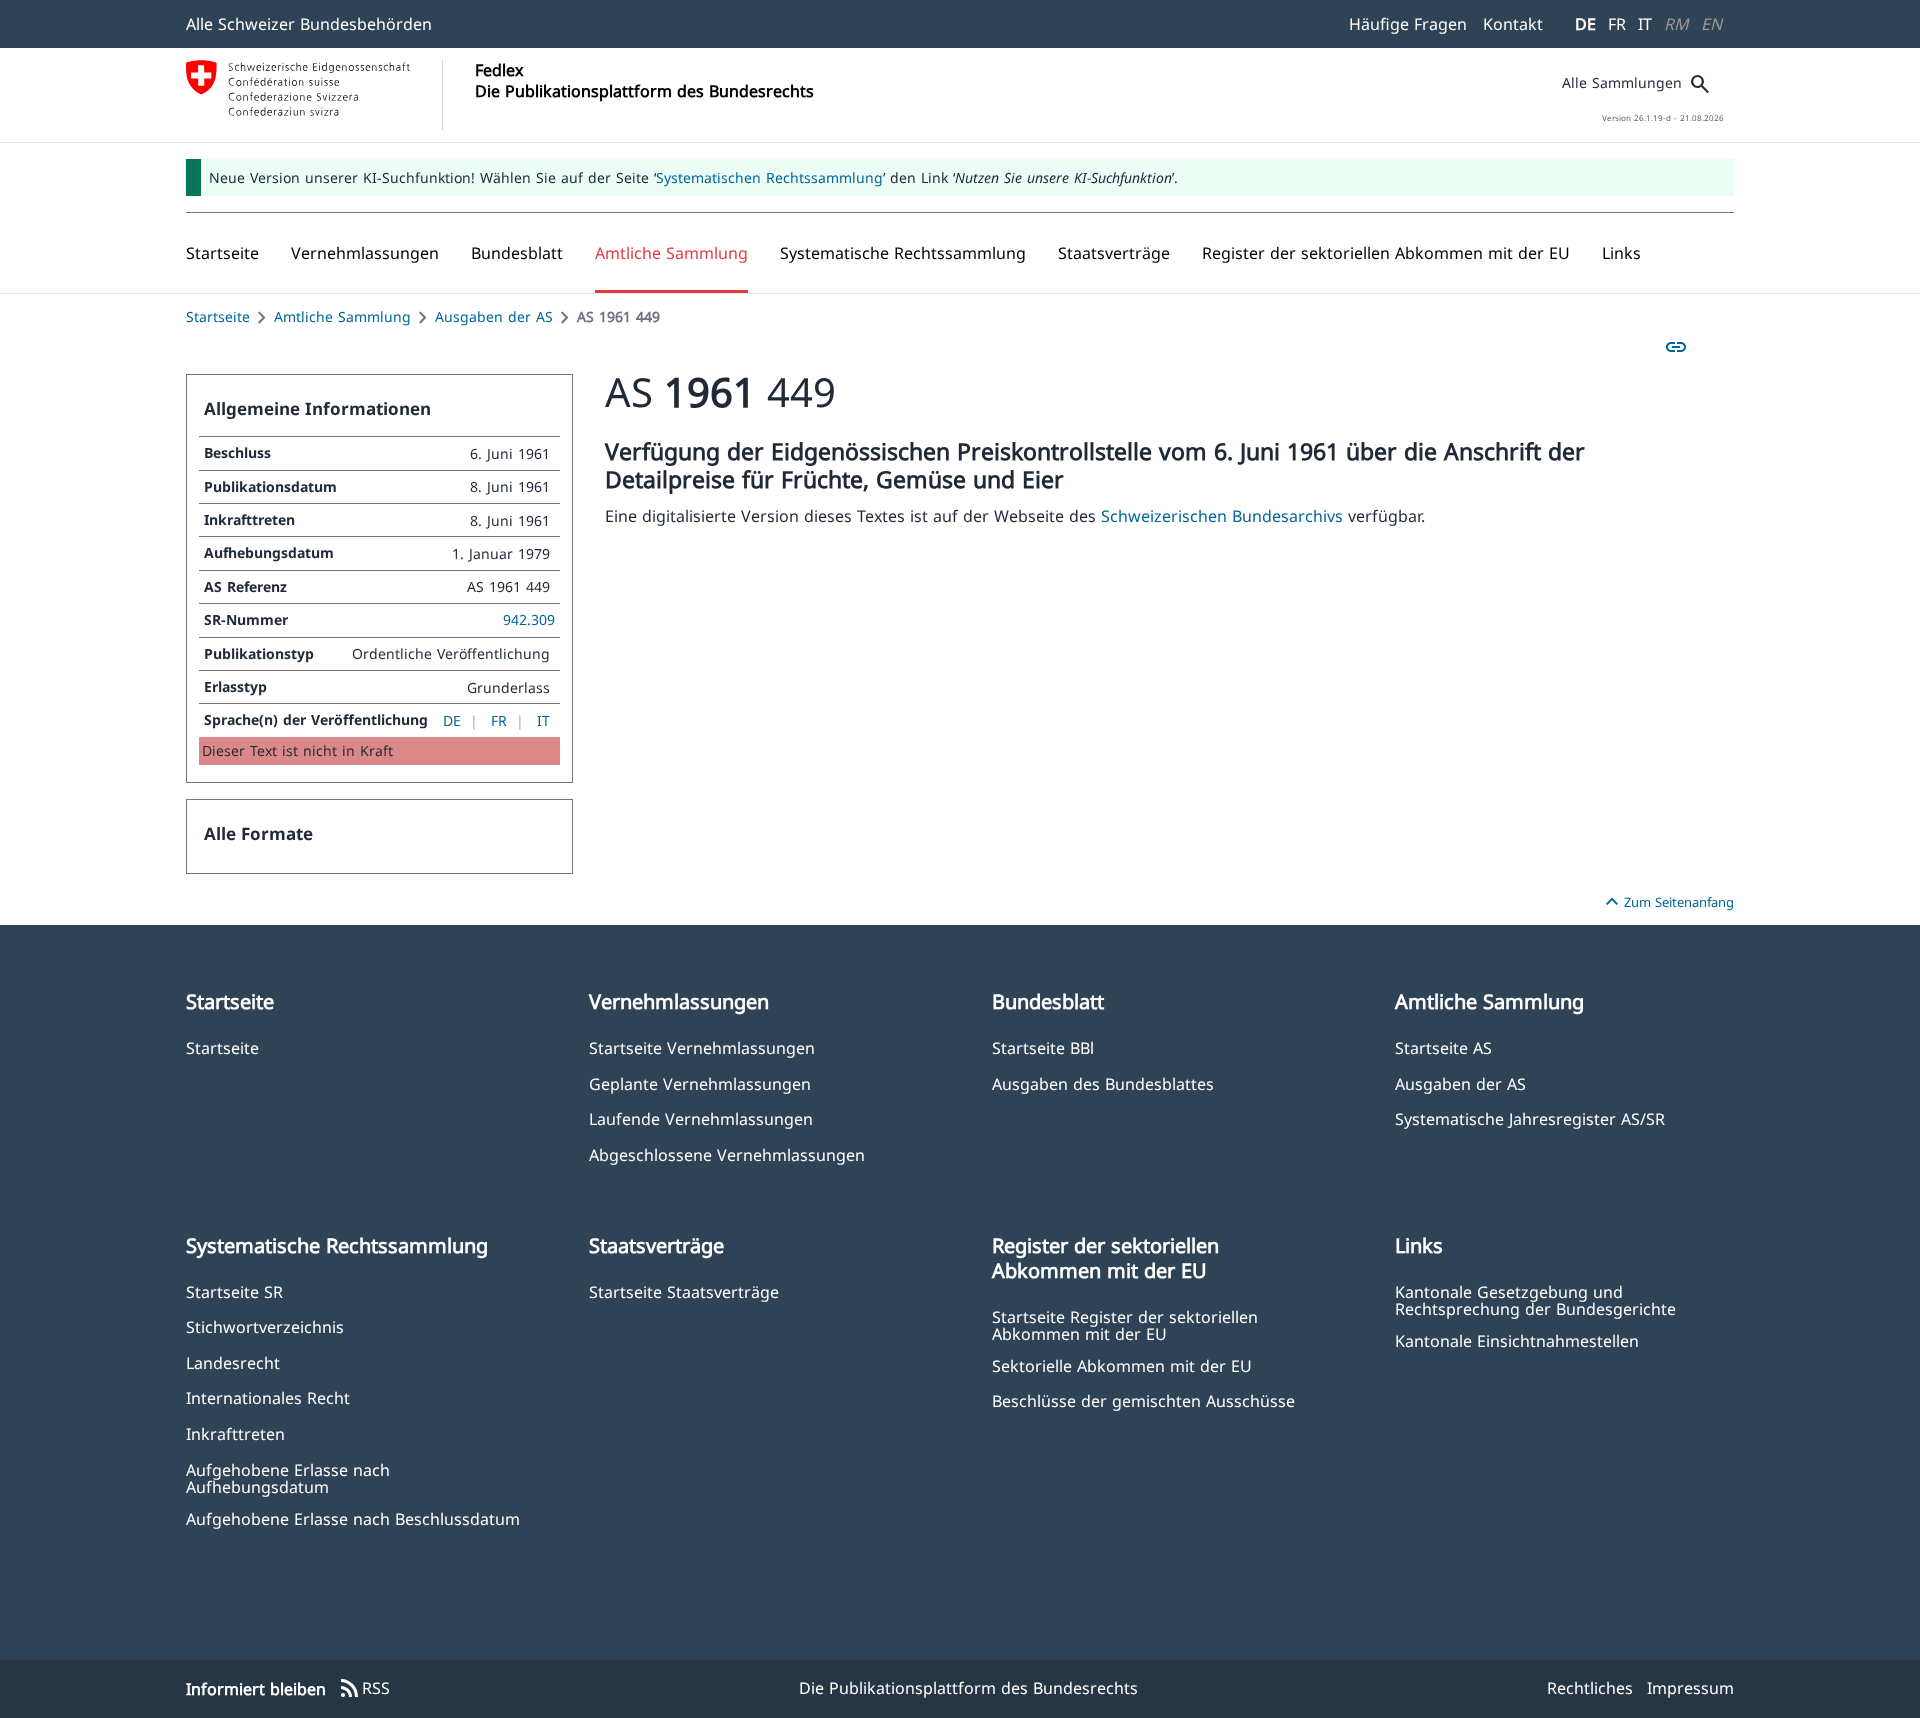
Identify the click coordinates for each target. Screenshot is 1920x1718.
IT (1645, 24)
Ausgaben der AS (494, 316)
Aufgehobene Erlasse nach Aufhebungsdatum (288, 1478)
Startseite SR (234, 1291)
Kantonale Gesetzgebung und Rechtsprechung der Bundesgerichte (1535, 1300)
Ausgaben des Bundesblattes (1103, 1083)
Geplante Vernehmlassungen (700, 1083)
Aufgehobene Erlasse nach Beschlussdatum (353, 1518)
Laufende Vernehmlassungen (701, 1118)
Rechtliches (1590, 1688)
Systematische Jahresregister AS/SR (1530, 1118)
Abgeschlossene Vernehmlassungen (727, 1154)
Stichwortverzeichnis (265, 1326)
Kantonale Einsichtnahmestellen (1517, 1340)
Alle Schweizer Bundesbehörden (309, 24)
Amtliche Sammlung (342, 316)
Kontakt (1513, 24)
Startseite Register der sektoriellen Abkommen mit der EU (1125, 1325)
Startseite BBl (1043, 1047)
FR (1617, 24)
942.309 (529, 619)
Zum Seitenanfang (1667, 902)
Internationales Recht (268, 1397)
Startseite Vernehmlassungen (702, 1047)
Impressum (1690, 1688)
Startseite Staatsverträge (684, 1291)
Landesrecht (233, 1362)
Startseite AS (1443, 1047)
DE (1585, 24)
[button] (365, 253)
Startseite (218, 316)
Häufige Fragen (1408, 24)
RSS (364, 1689)
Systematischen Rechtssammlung (769, 177)
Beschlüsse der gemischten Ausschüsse (1143, 1400)
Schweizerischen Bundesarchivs (1224, 516)
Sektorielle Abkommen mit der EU (1122, 1365)
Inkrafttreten (235, 1433)
